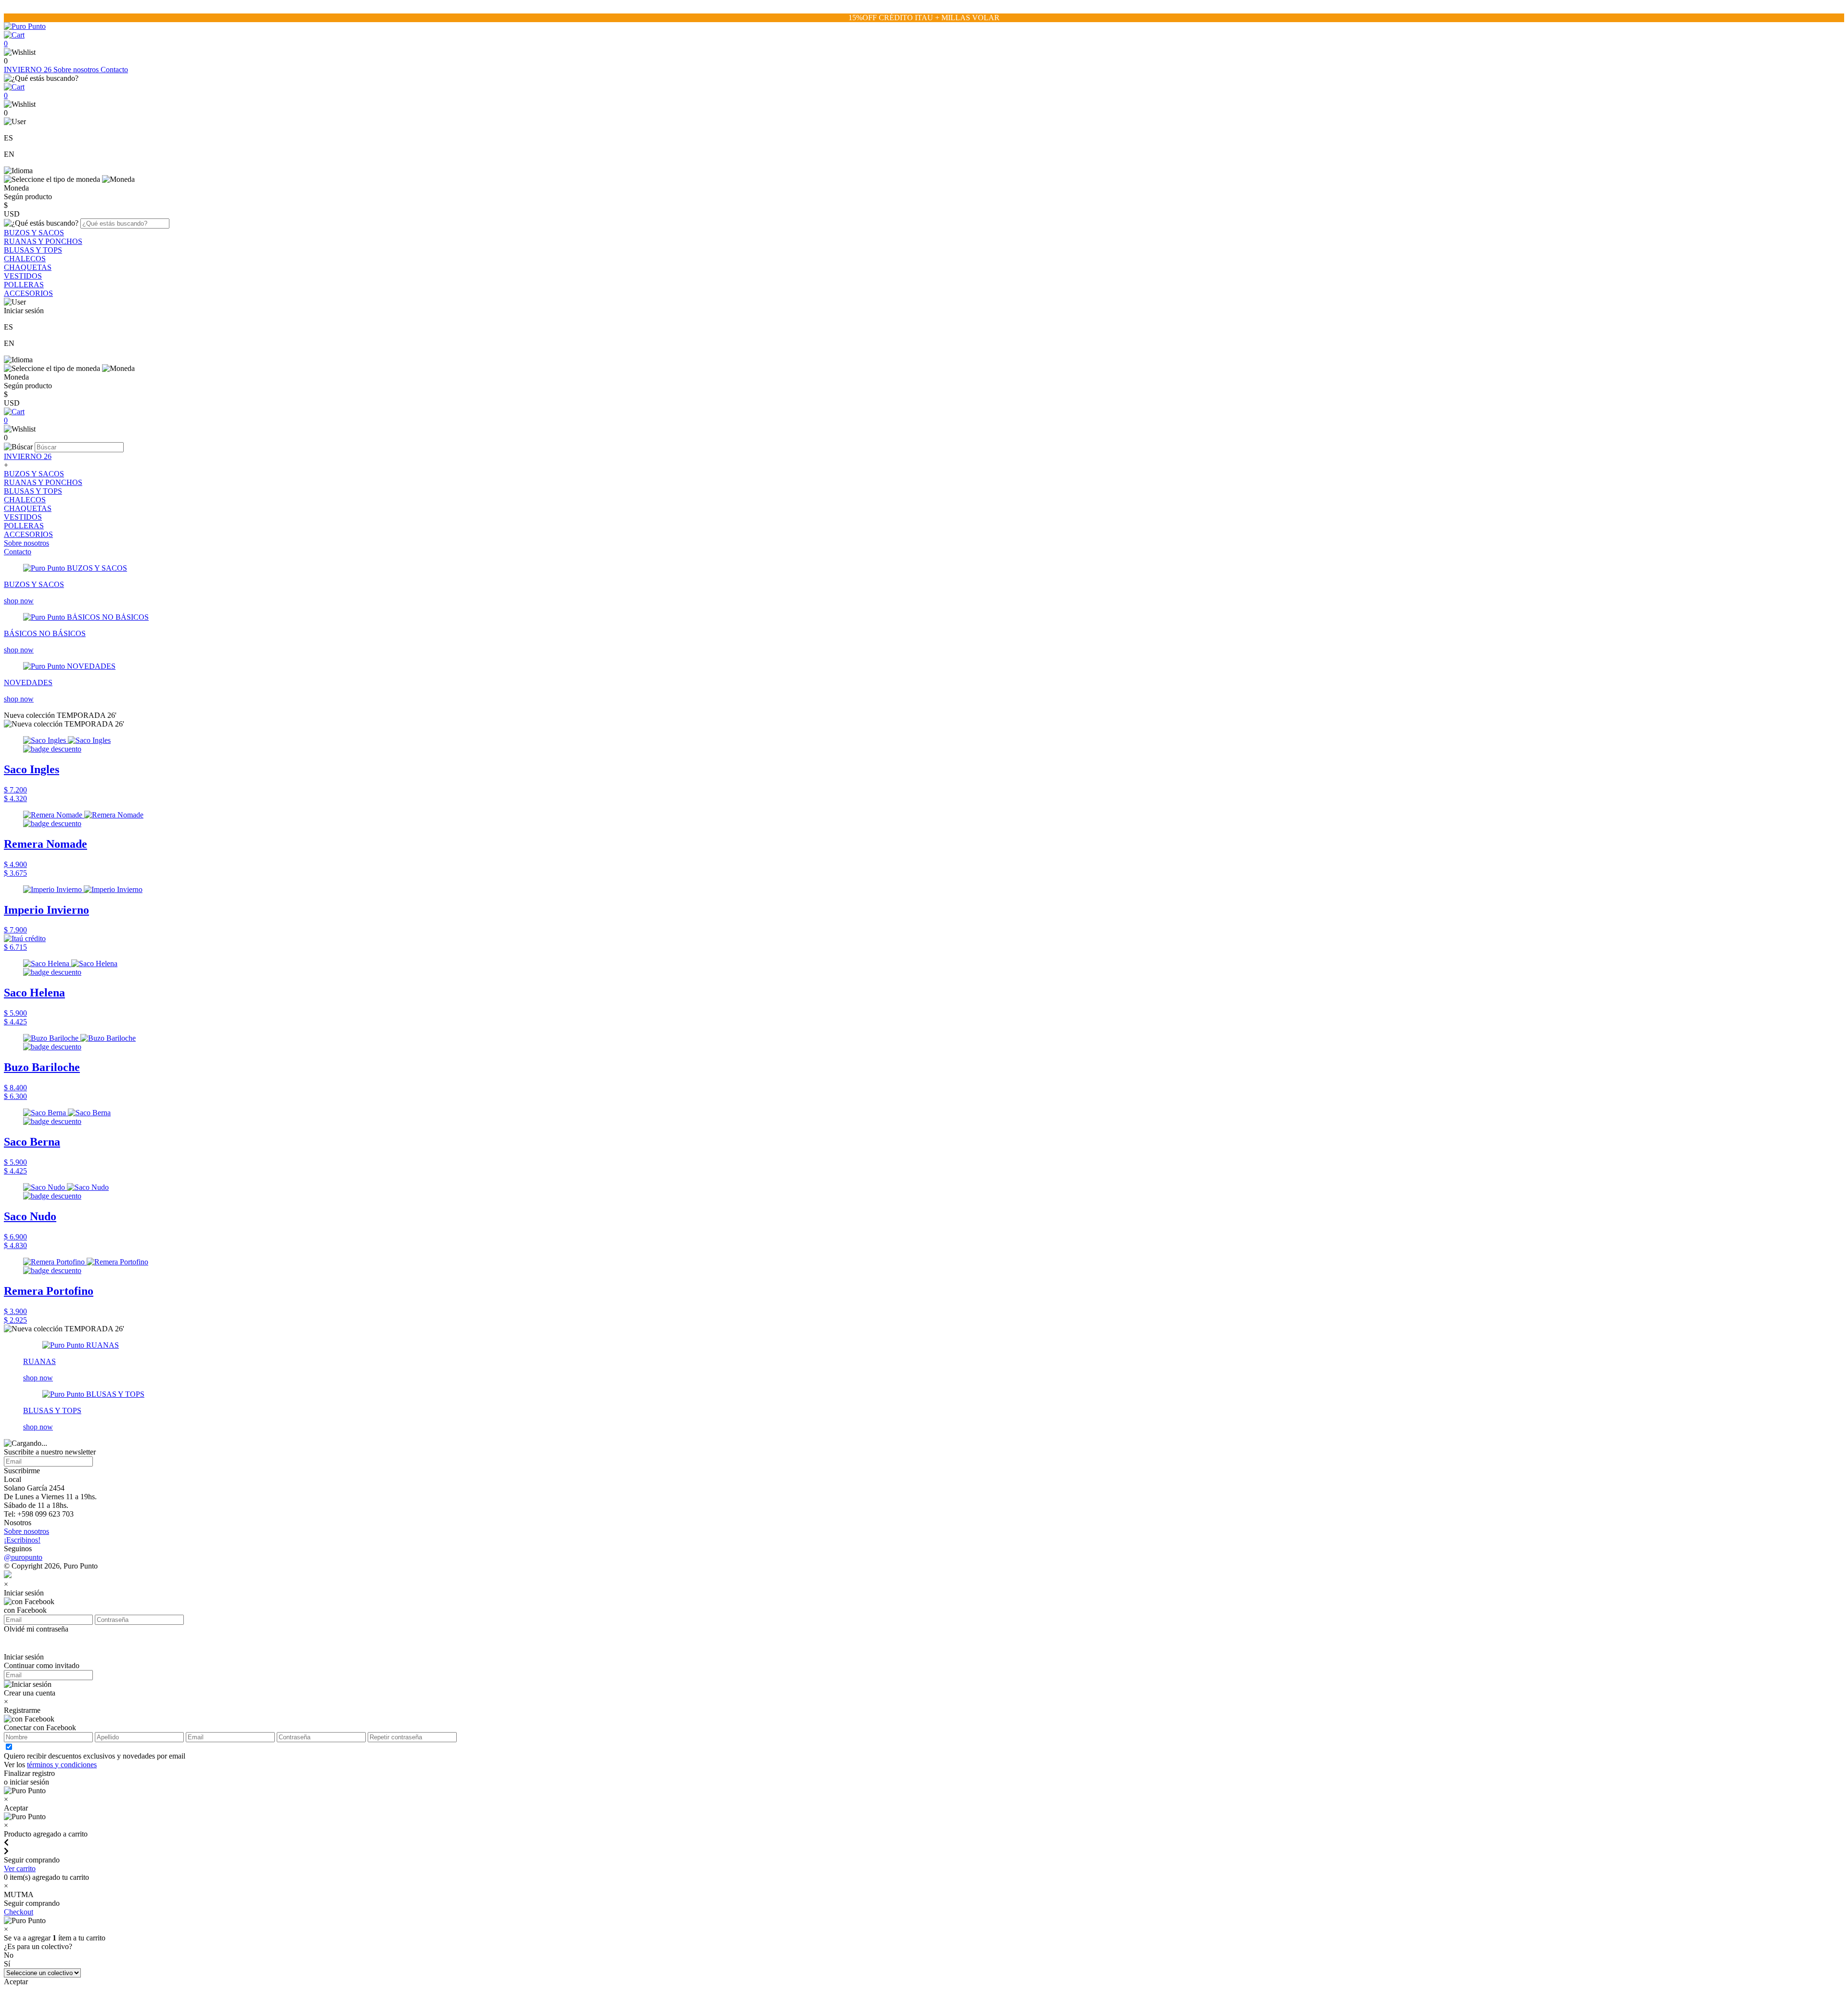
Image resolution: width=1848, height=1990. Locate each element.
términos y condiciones (62, 1765)
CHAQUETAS (28, 267)
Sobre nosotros (77, 70)
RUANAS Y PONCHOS (43, 241)
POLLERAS (24, 285)
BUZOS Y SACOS (34, 233)
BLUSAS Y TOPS (33, 250)
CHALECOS (25, 259)
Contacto (114, 70)
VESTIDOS (23, 276)
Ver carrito (20, 1869)
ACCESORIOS (28, 293)
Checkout (19, 1912)
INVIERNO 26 (29, 70)
